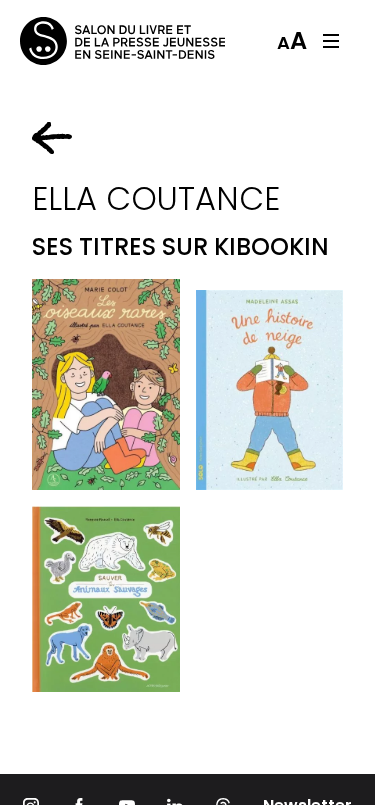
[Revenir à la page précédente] (52, 138)
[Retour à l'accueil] (100, 41)
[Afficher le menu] (331, 41)
